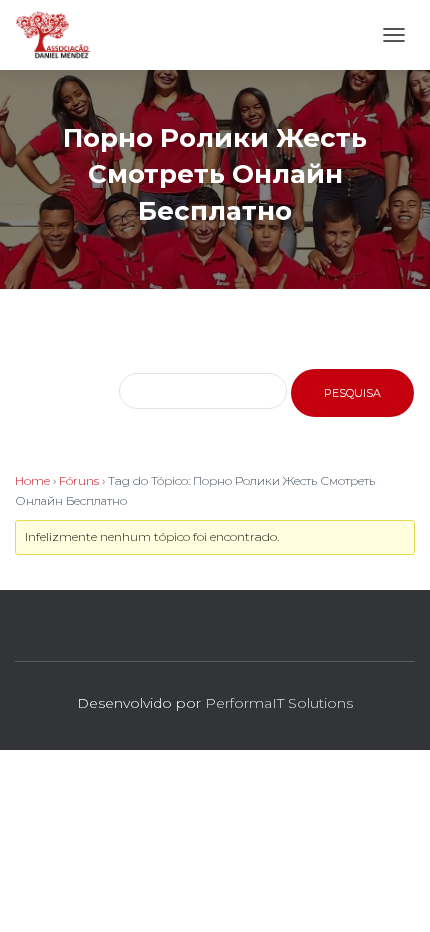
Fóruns (79, 480)
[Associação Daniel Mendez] (61, 35)
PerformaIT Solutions (279, 703)
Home (32, 480)
